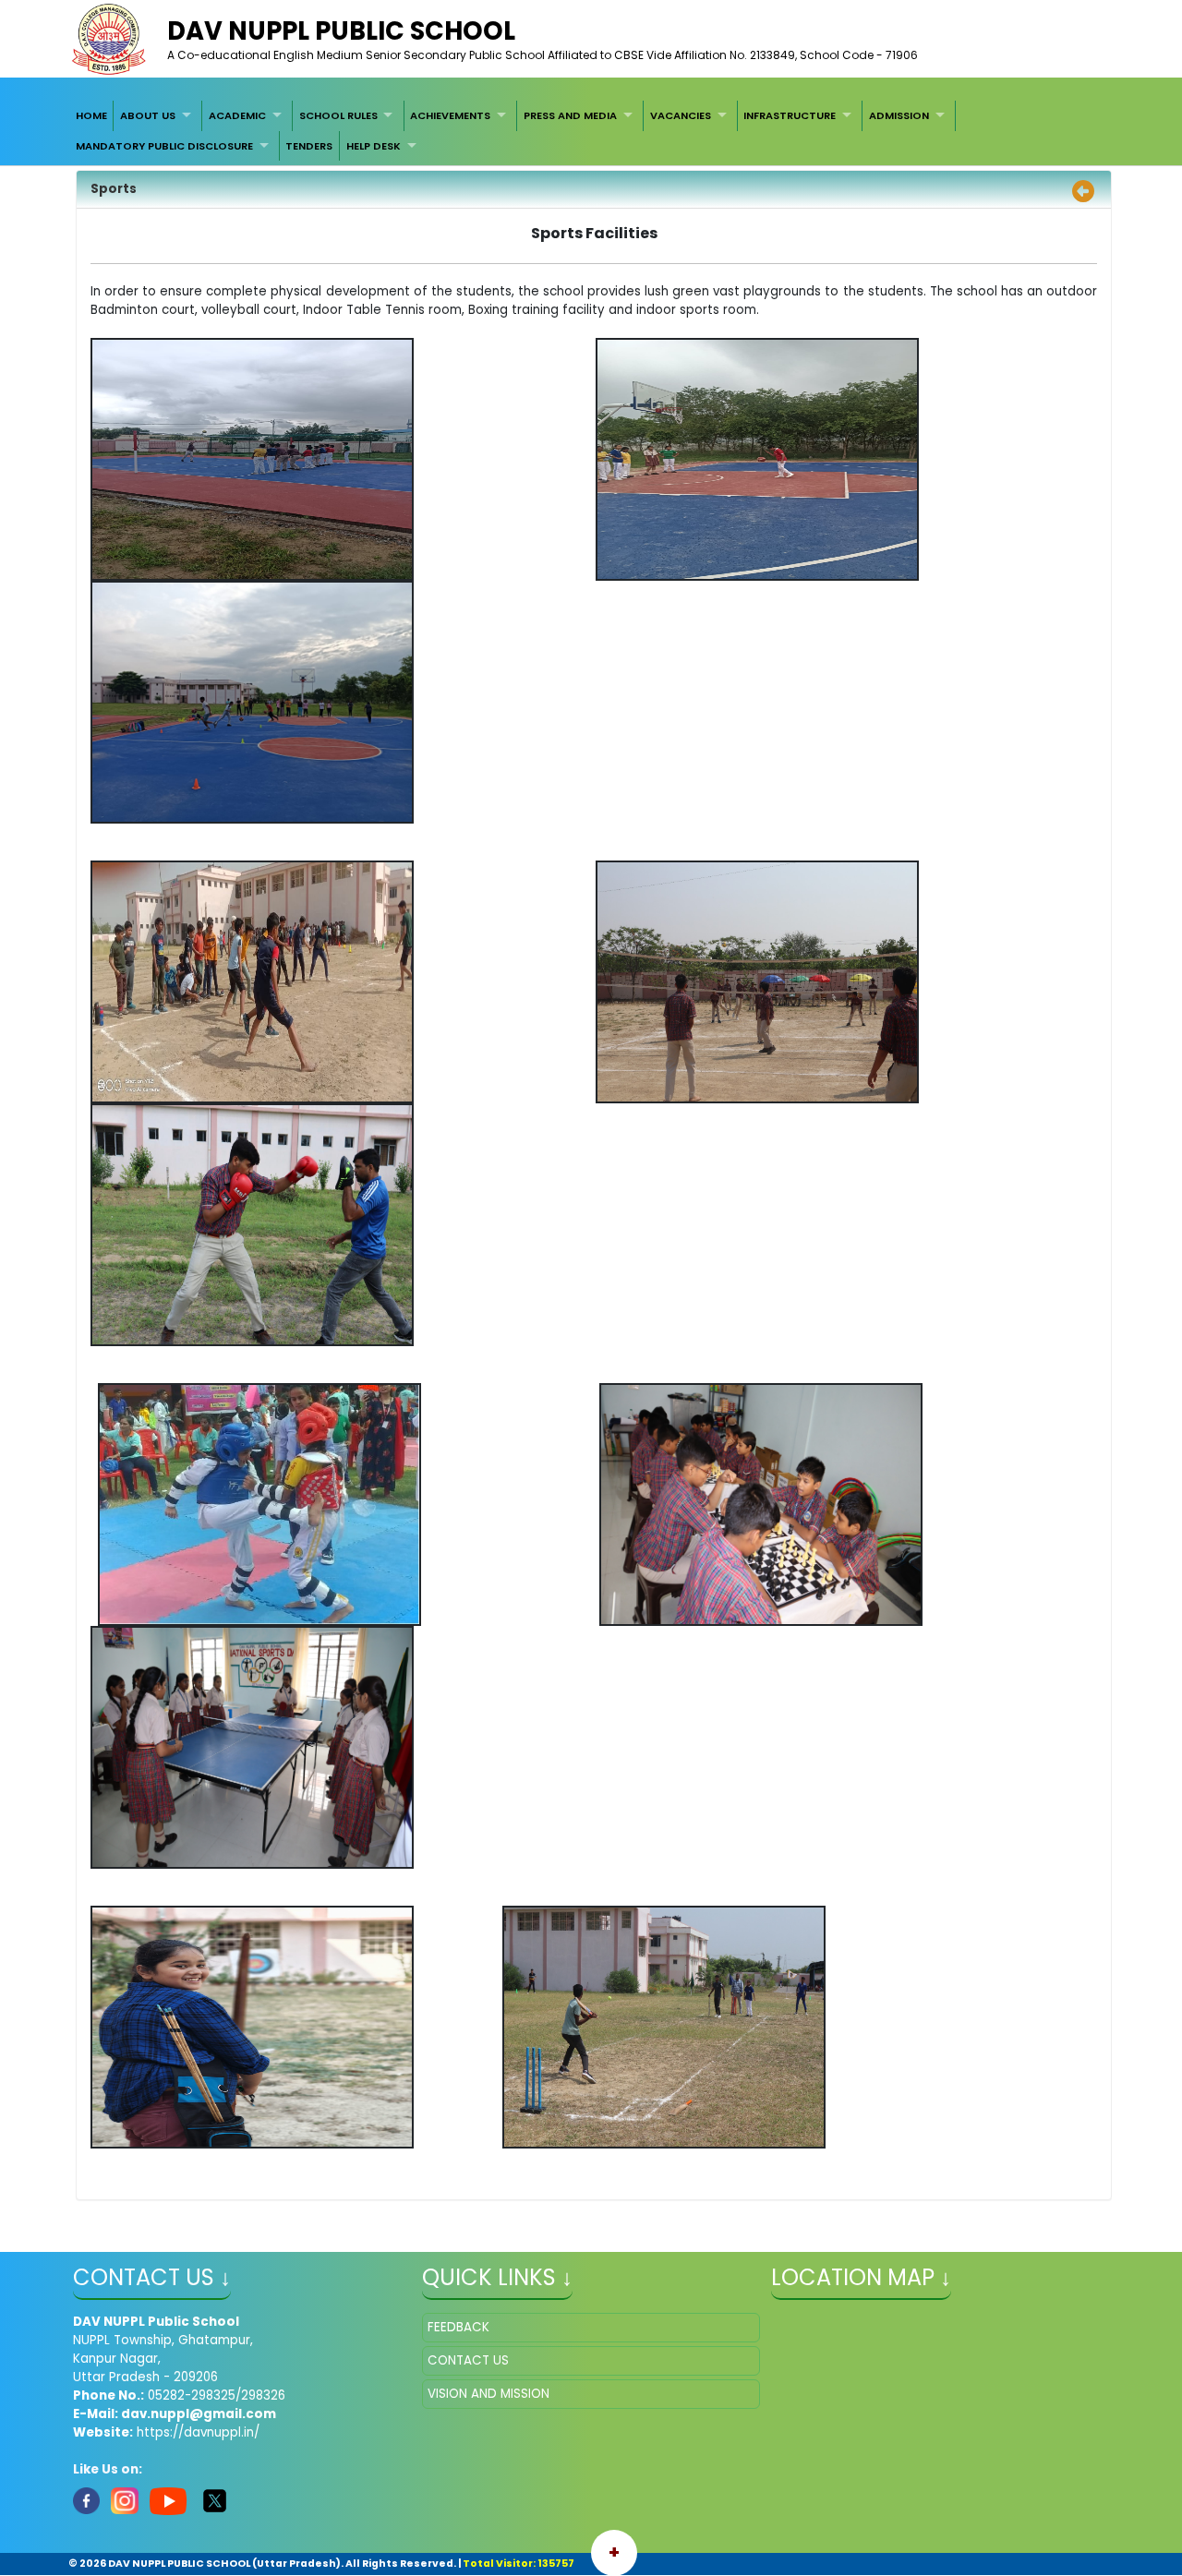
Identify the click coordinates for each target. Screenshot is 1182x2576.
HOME (91, 115)
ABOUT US (148, 115)
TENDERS (309, 146)
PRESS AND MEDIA (570, 115)
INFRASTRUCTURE (790, 115)
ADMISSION (899, 115)
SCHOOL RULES (338, 115)
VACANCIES (681, 115)
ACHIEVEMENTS (450, 115)
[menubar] (591, 131)
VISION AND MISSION (488, 2394)
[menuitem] (91, 115)
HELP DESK (374, 146)
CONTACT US (468, 2360)
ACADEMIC (237, 115)
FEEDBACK (458, 2327)
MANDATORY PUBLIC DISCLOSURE (164, 146)
